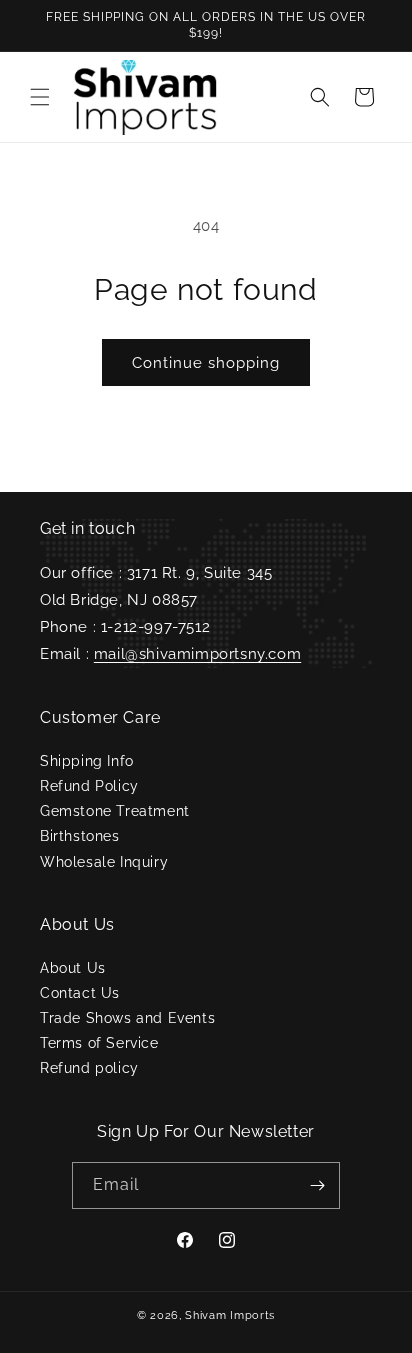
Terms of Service (99, 1043)
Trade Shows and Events (127, 1018)
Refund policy (89, 1068)
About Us (73, 968)
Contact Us (80, 993)
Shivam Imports (230, 1315)
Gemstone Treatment (115, 811)
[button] (40, 97)
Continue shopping (206, 363)
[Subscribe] (317, 1185)
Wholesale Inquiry (104, 862)
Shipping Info (87, 761)
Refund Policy (89, 786)
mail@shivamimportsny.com (197, 654)
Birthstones (80, 836)
